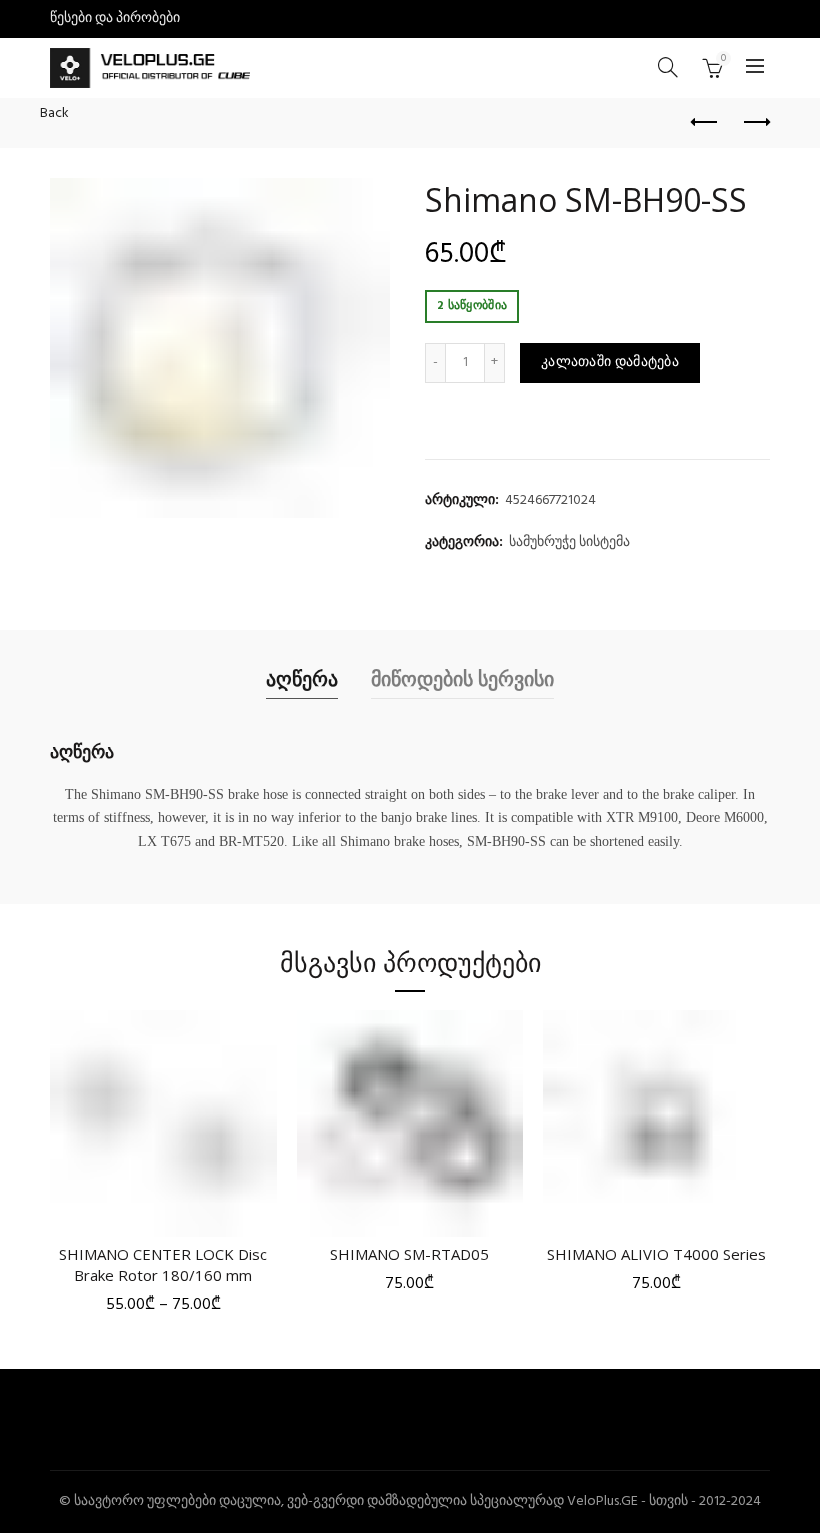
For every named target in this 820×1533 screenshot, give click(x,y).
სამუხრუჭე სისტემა (569, 543)
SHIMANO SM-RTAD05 (409, 1254)
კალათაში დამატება (610, 362)
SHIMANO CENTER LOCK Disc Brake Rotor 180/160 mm (163, 1264)
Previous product (705, 123)
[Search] (668, 67)
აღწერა (302, 678)
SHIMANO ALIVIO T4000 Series (656, 1254)
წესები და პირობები (115, 18)
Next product (755, 123)
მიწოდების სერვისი (462, 678)
